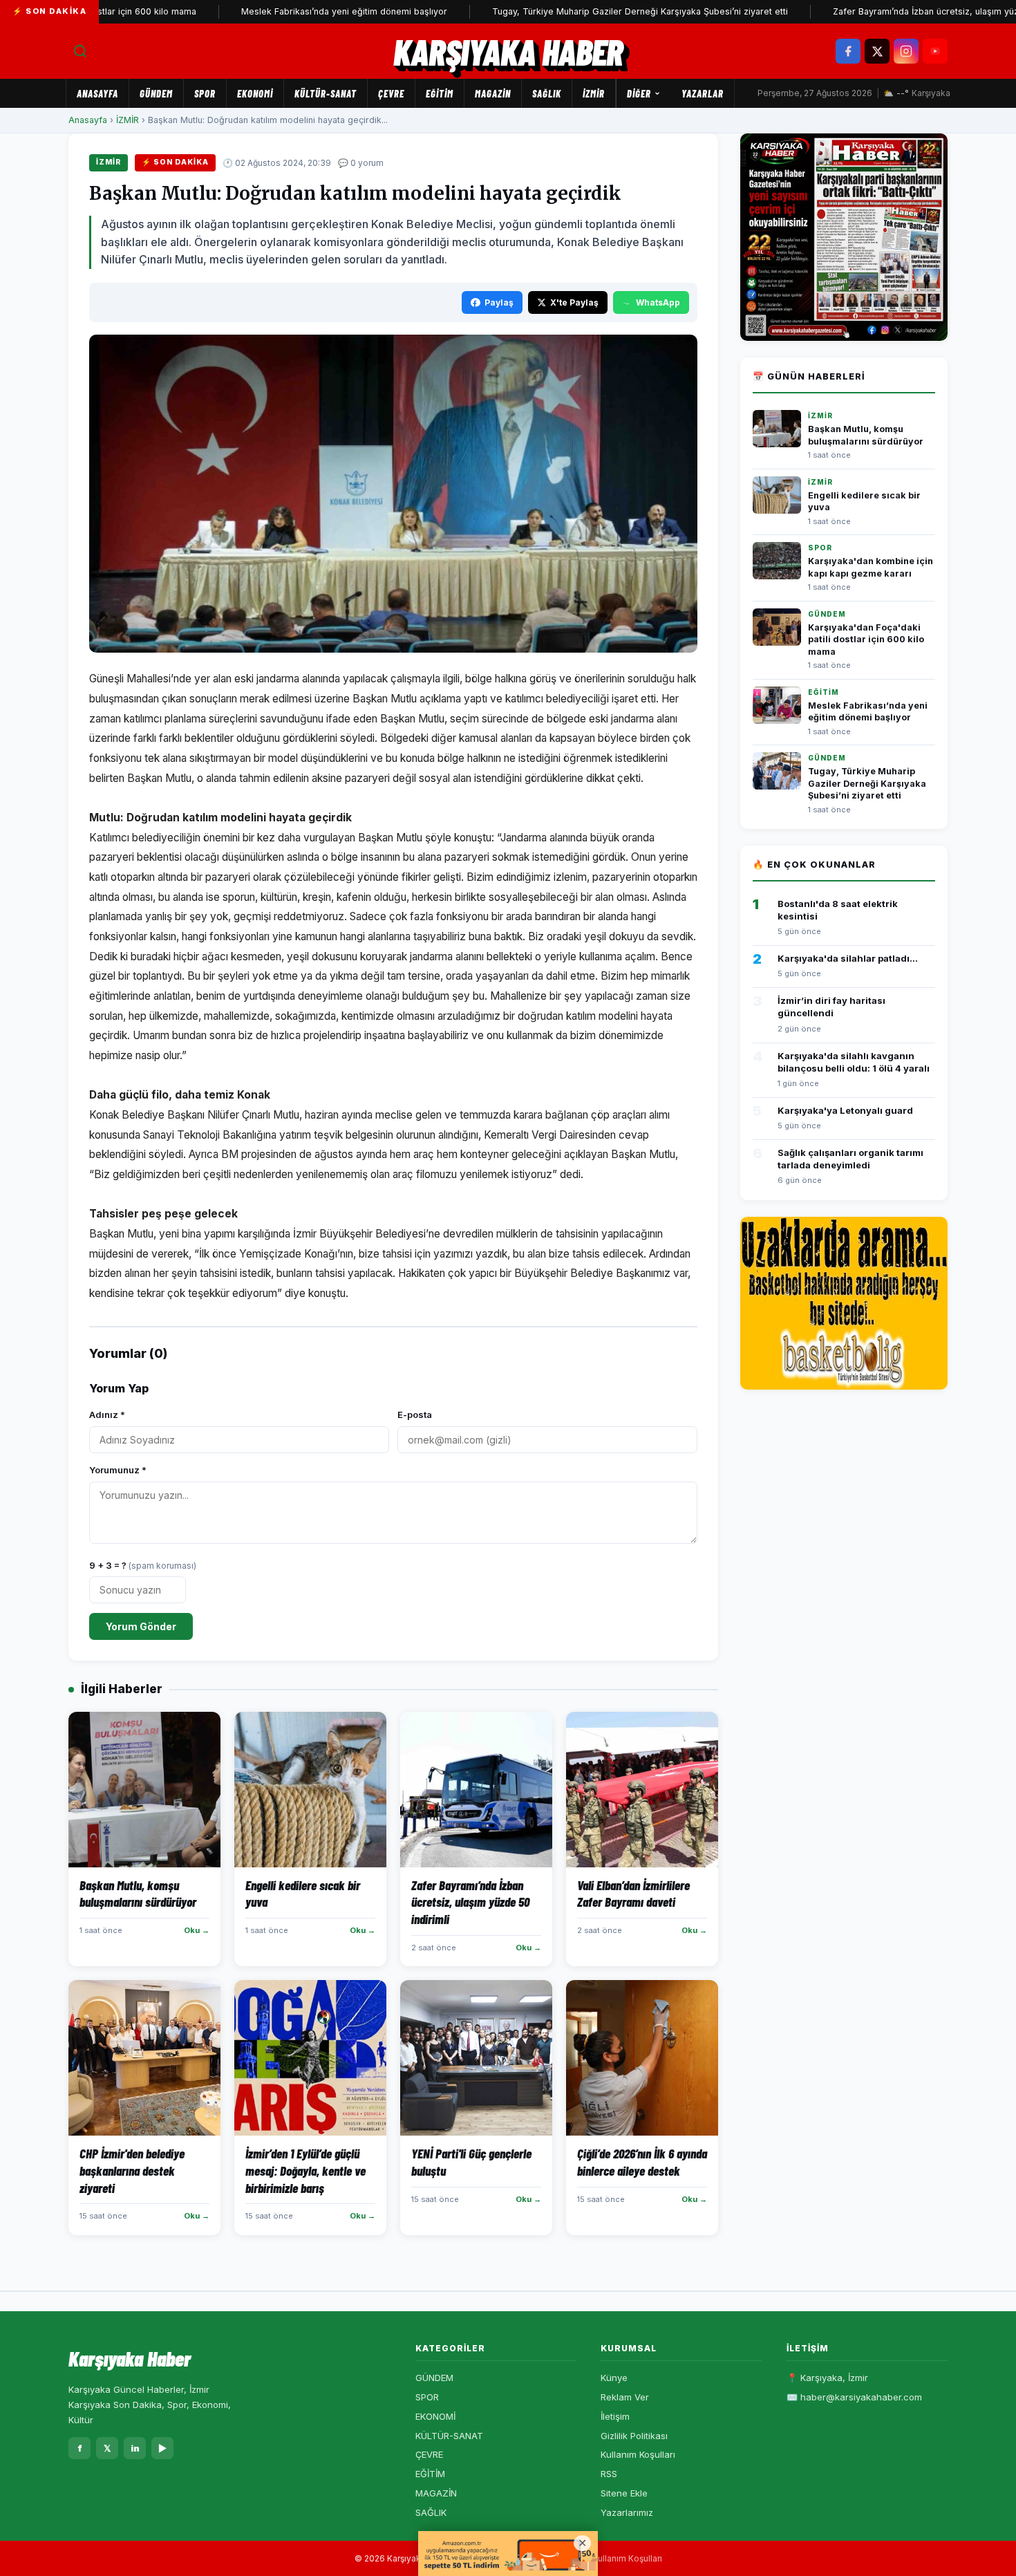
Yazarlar (703, 93)
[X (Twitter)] (877, 51)
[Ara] (80, 51)
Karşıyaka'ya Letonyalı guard (845, 1110)
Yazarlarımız (627, 2512)
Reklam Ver (625, 2397)
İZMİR (594, 93)
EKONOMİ (255, 93)
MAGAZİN (493, 93)
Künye (614, 2378)
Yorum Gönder (141, 1626)
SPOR (205, 93)
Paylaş (499, 302)
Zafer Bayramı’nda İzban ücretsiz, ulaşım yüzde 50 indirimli (893, 11)
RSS (609, 2474)
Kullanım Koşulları (638, 2454)
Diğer (639, 93)
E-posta (415, 1415)
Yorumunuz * (118, 1470)
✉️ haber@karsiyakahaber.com (854, 2397)
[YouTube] (935, 51)
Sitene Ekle (624, 2493)
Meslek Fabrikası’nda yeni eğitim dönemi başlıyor (282, 11)
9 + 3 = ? (143, 1565)
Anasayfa (97, 93)
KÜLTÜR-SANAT (326, 93)
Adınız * (107, 1415)
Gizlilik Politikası (634, 2436)
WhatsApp (658, 302)
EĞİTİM (440, 93)
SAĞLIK (547, 93)
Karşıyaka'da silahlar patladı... (848, 958)
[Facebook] (848, 51)
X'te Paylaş (574, 302)
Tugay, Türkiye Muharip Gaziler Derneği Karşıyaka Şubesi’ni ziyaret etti (578, 11)
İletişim (615, 2416)
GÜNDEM (156, 93)
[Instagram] (906, 51)
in (135, 2448)
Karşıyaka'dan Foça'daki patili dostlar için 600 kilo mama (866, 640)
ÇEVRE (391, 93)
